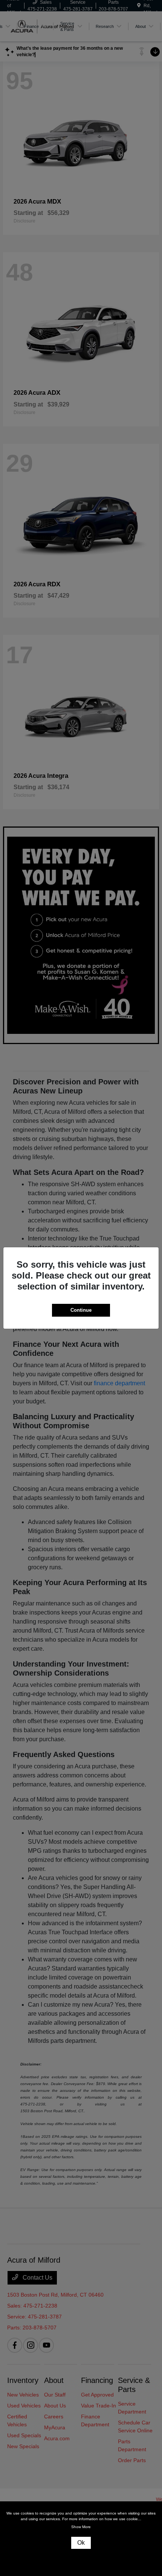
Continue (81, 1310)
